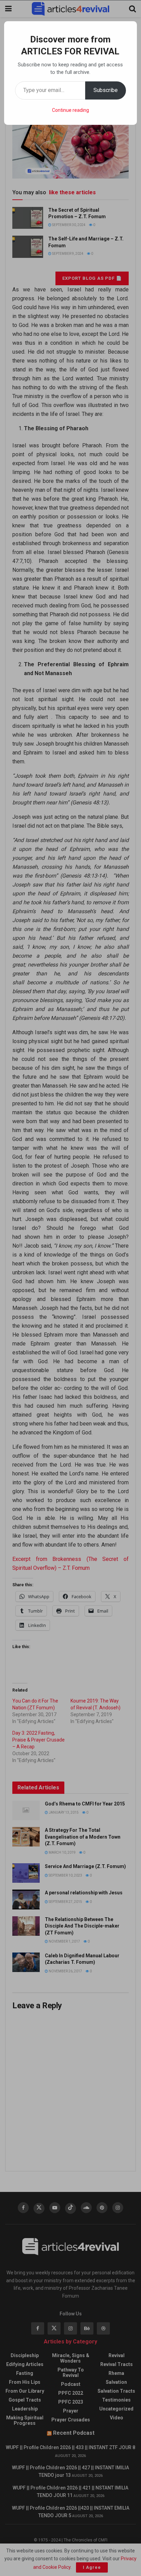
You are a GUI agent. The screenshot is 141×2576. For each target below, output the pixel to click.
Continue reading (70, 110)
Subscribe (106, 90)
